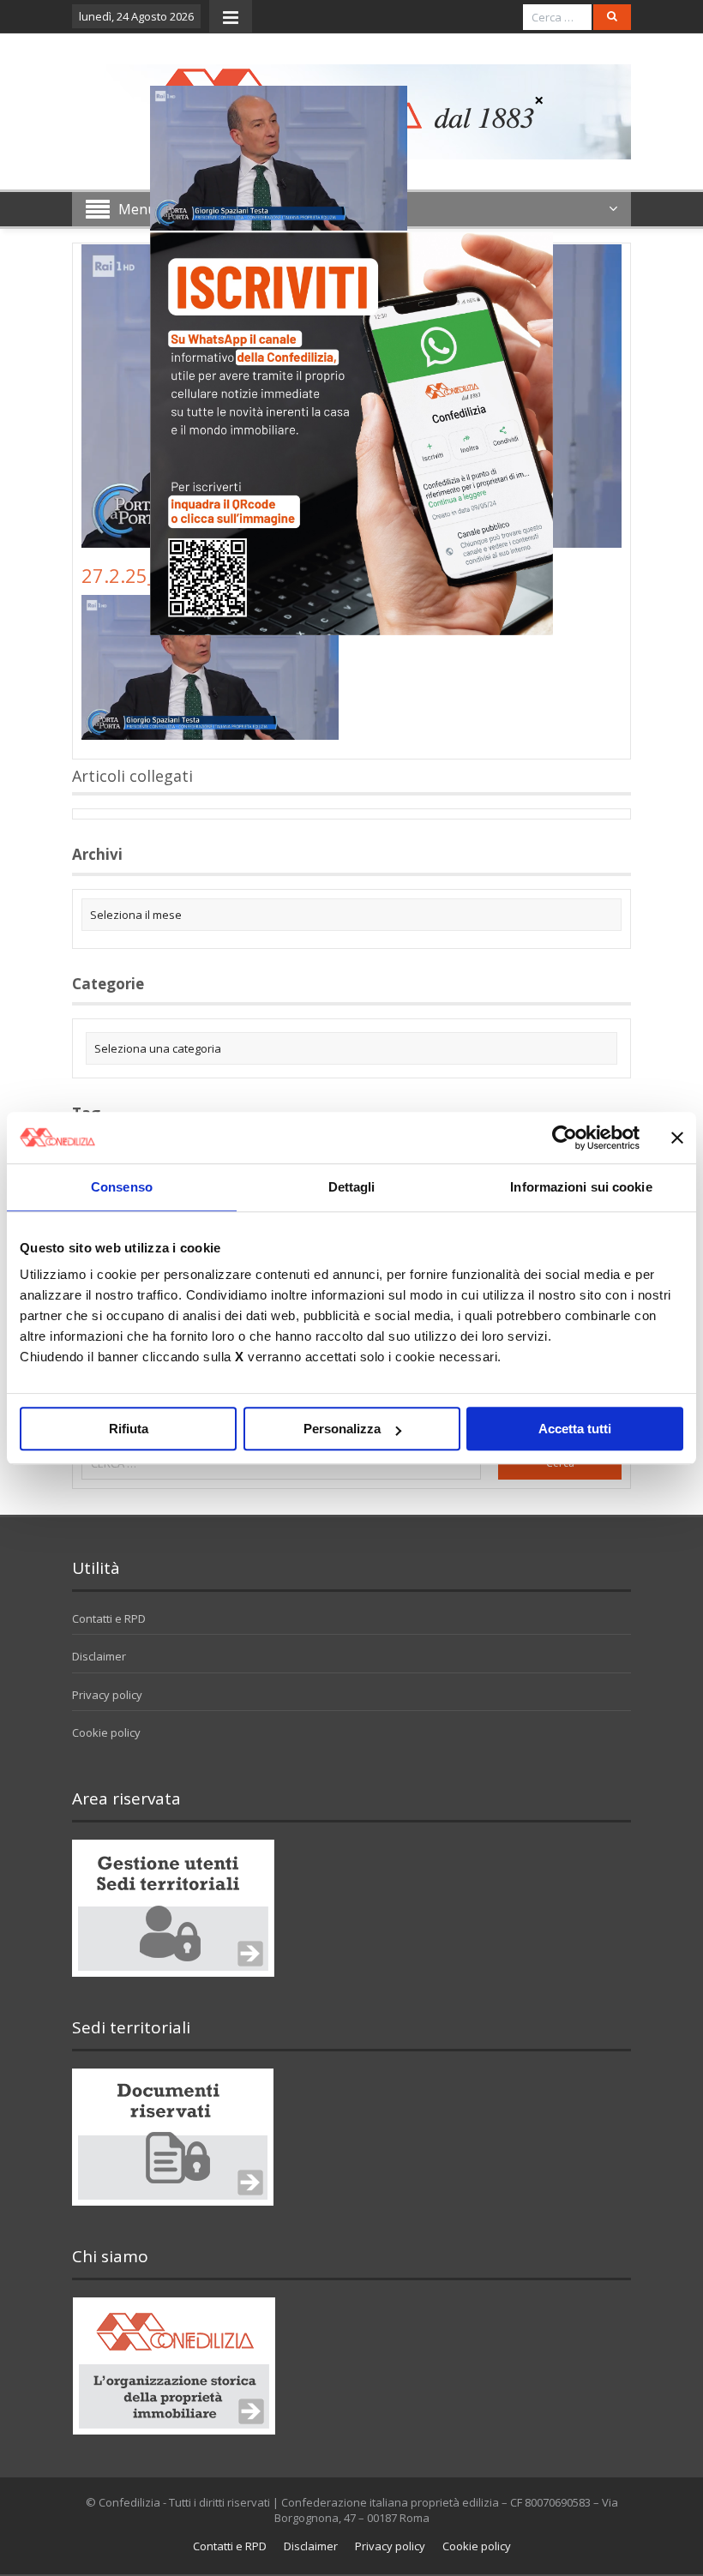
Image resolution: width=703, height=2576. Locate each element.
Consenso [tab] (122, 1187)
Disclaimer (99, 1656)
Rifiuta (129, 1429)
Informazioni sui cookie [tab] (581, 1187)
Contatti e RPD (109, 1618)
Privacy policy (107, 1695)
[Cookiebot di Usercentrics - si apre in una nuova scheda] (565, 1138)
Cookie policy (106, 1732)
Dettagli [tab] (352, 1187)
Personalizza (342, 1429)
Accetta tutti (575, 1429)
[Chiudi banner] (677, 1138)
